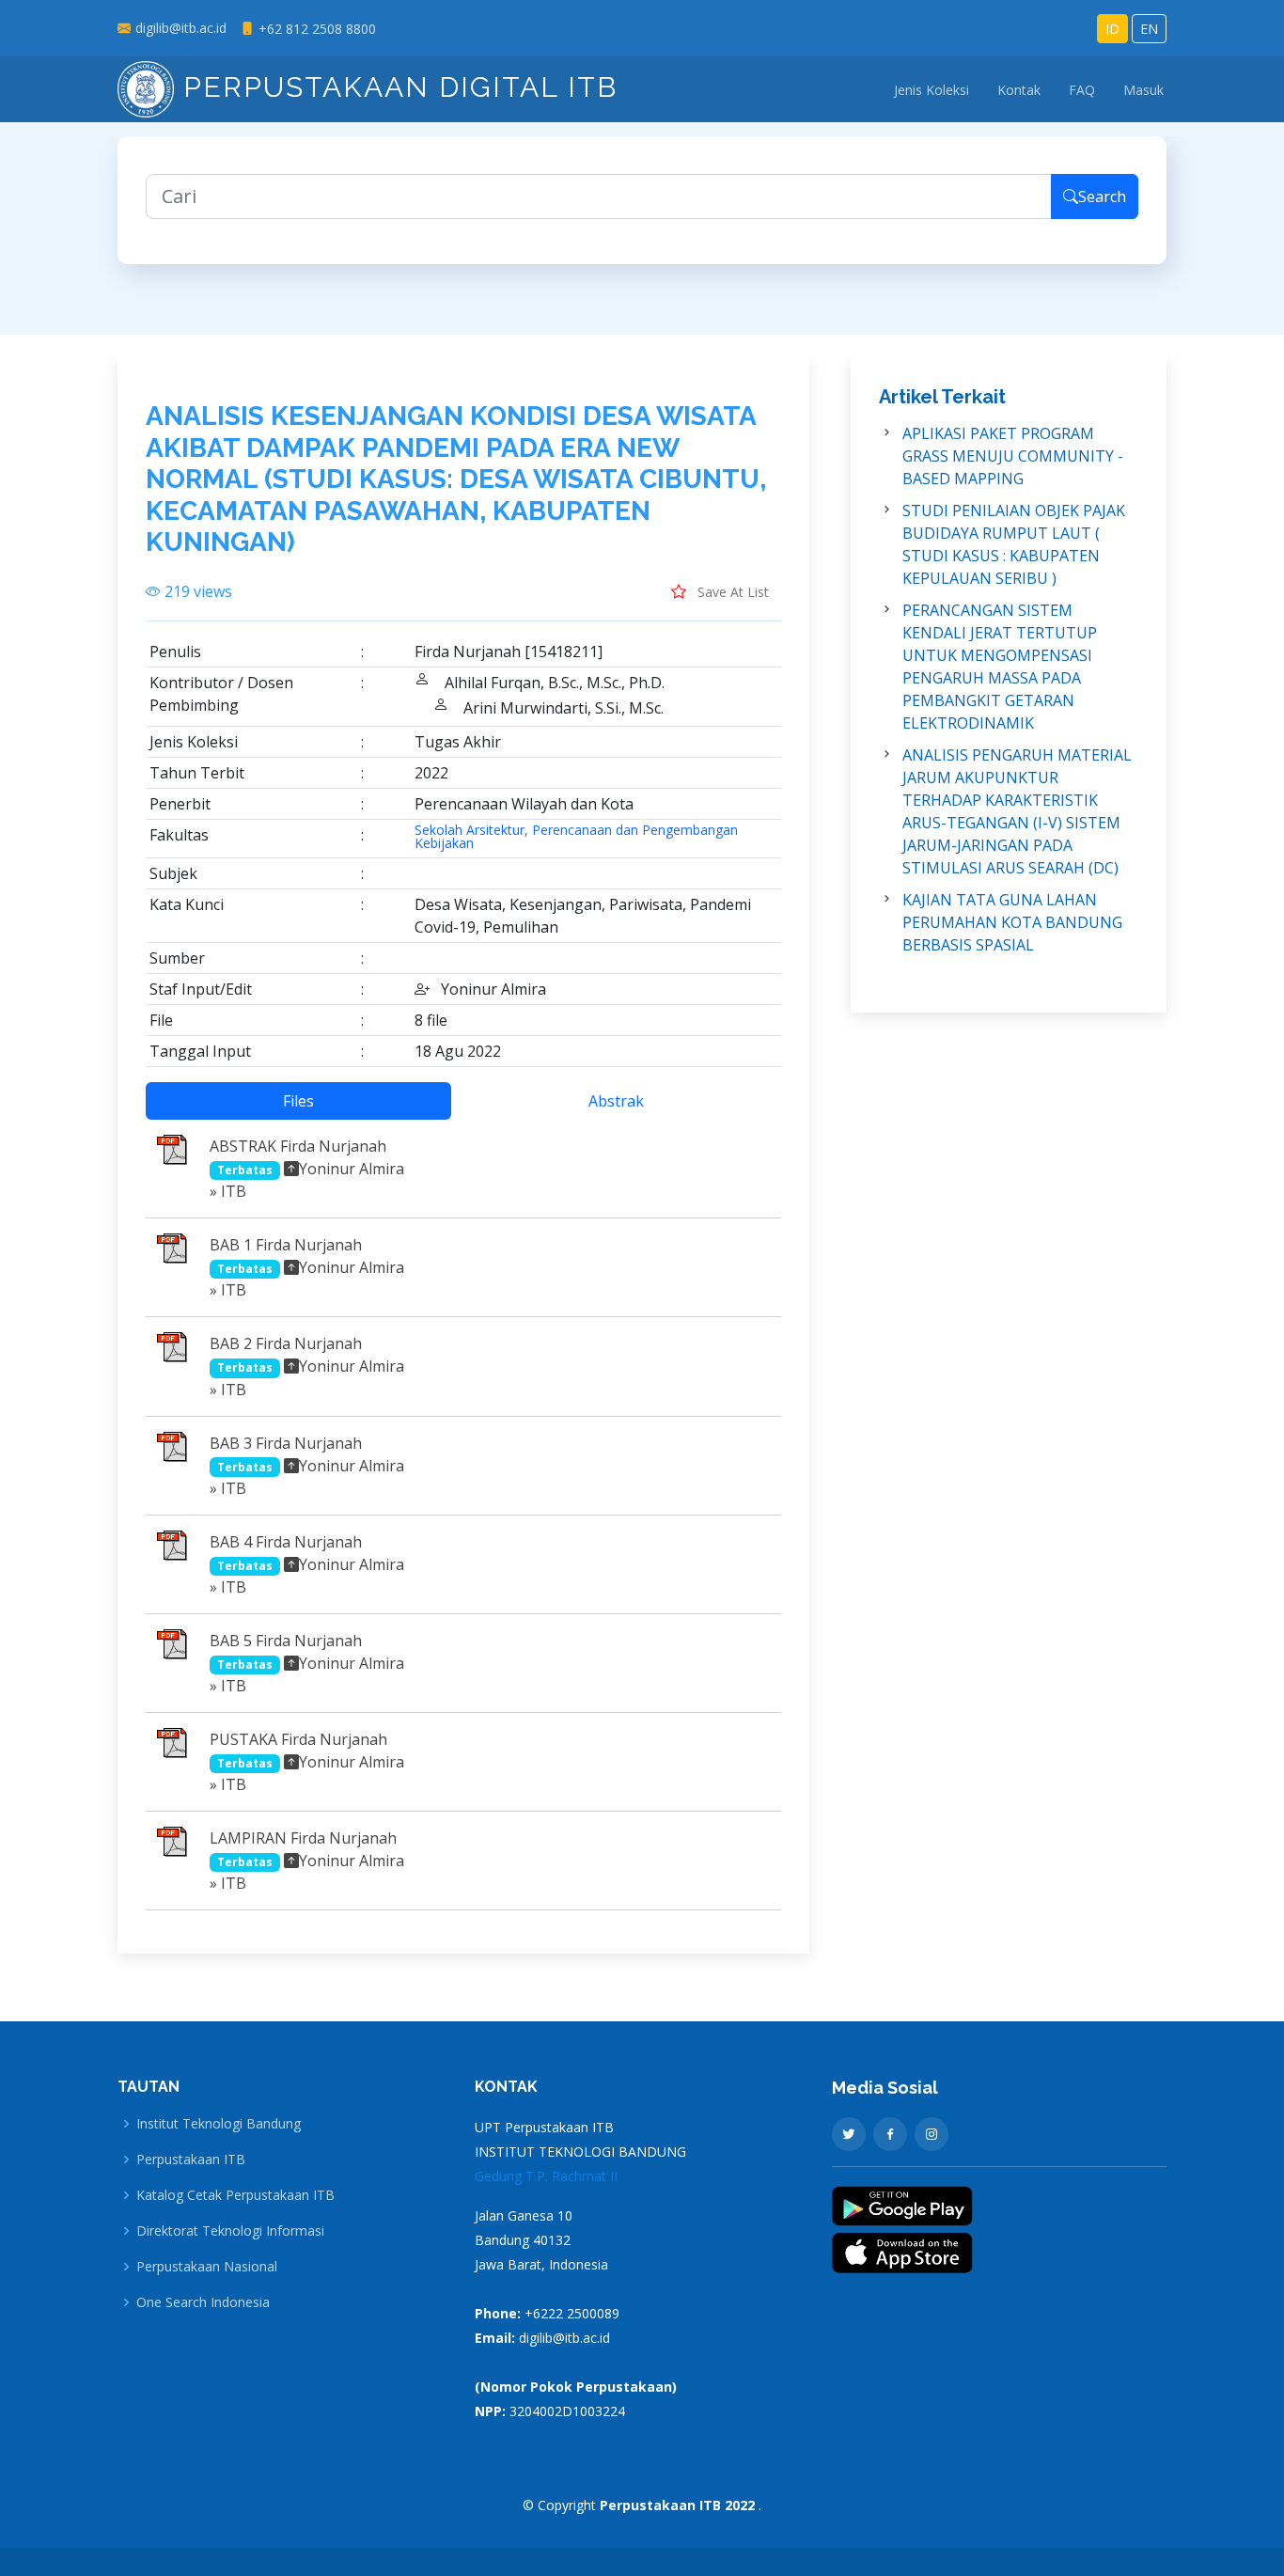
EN (1149, 29)
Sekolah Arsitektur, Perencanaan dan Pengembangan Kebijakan (576, 837)
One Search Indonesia (203, 2302)
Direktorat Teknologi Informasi (230, 2231)
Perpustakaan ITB (191, 2160)
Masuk (1143, 90)
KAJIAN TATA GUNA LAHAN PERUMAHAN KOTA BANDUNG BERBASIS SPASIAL (1012, 922)
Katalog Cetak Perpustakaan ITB (235, 2195)
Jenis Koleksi (932, 90)
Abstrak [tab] (616, 1101)
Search (1102, 196)
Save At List (731, 592)
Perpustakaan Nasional (207, 2267)
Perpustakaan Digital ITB (396, 87)
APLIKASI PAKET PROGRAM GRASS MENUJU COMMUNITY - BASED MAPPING (1013, 456)
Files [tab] (298, 1101)
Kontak (1019, 90)
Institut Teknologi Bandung (219, 2124)
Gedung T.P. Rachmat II (546, 2176)
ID (1112, 29)
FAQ (1082, 90)
